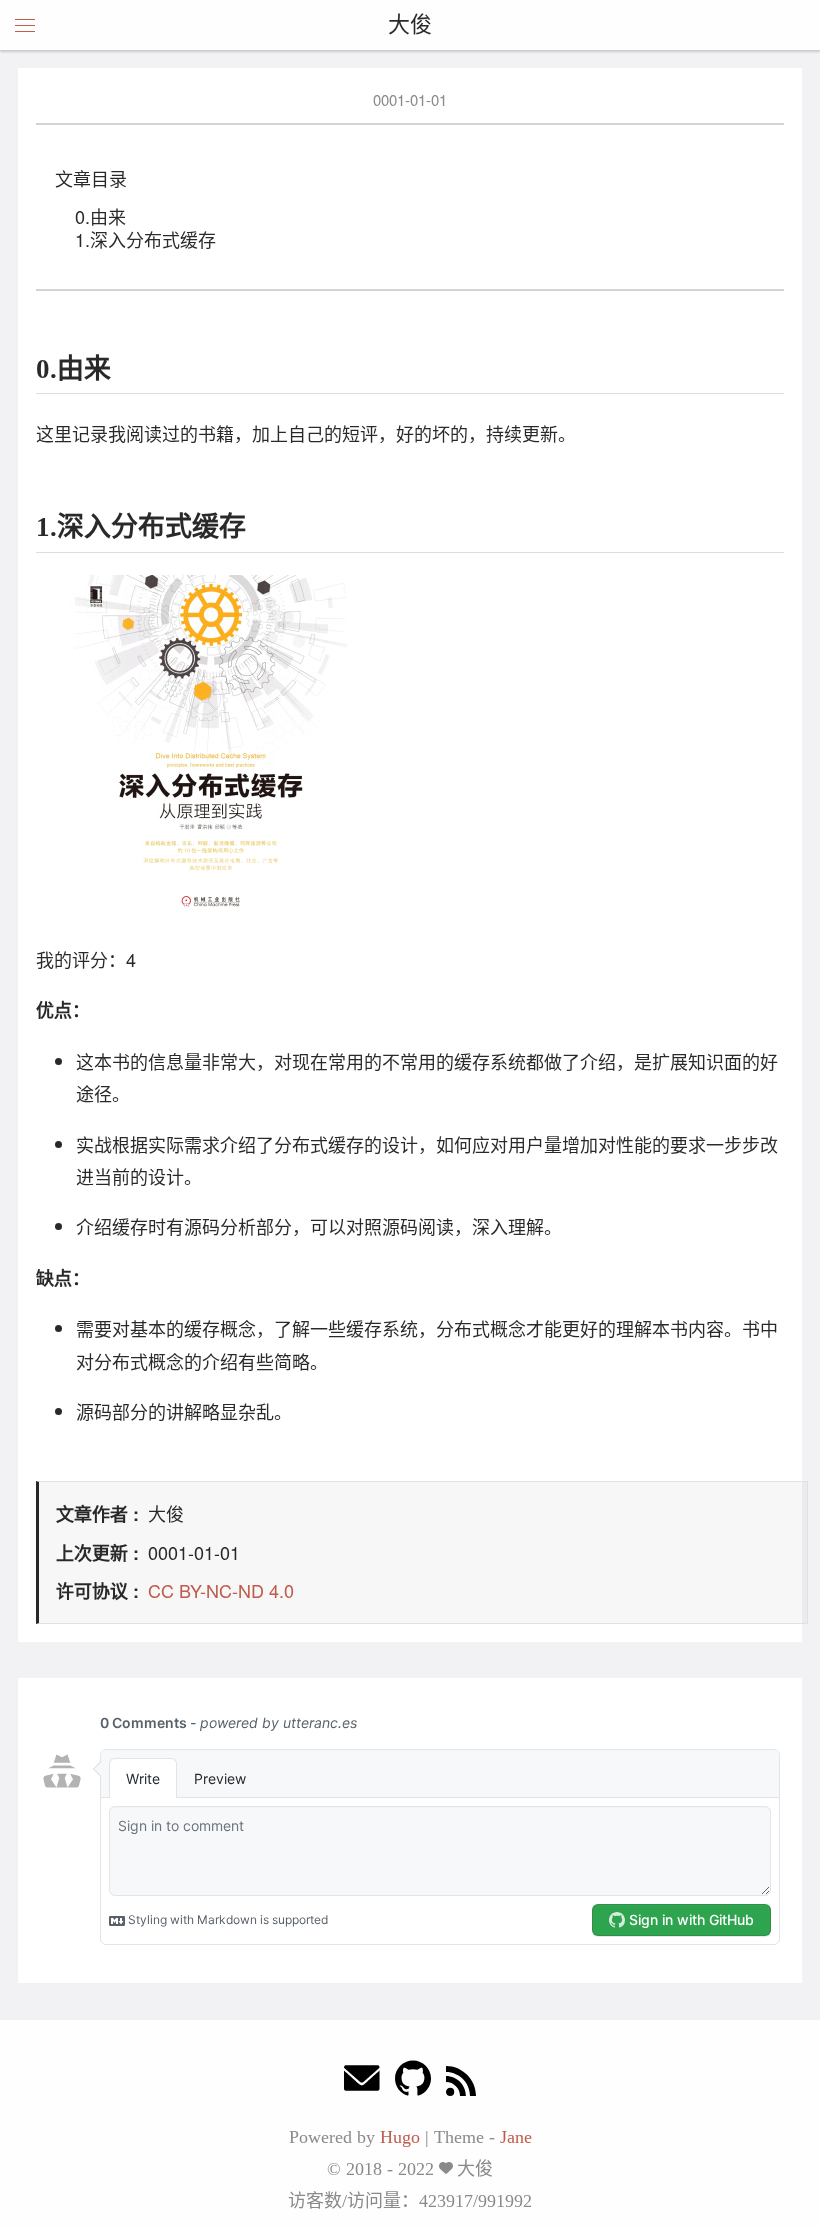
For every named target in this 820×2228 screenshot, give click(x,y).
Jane (516, 2137)
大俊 (410, 24)
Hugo (400, 2137)
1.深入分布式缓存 (145, 239)
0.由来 (100, 216)
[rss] (461, 2083)
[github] (413, 2083)
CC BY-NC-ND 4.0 (221, 1590)
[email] (362, 2083)
